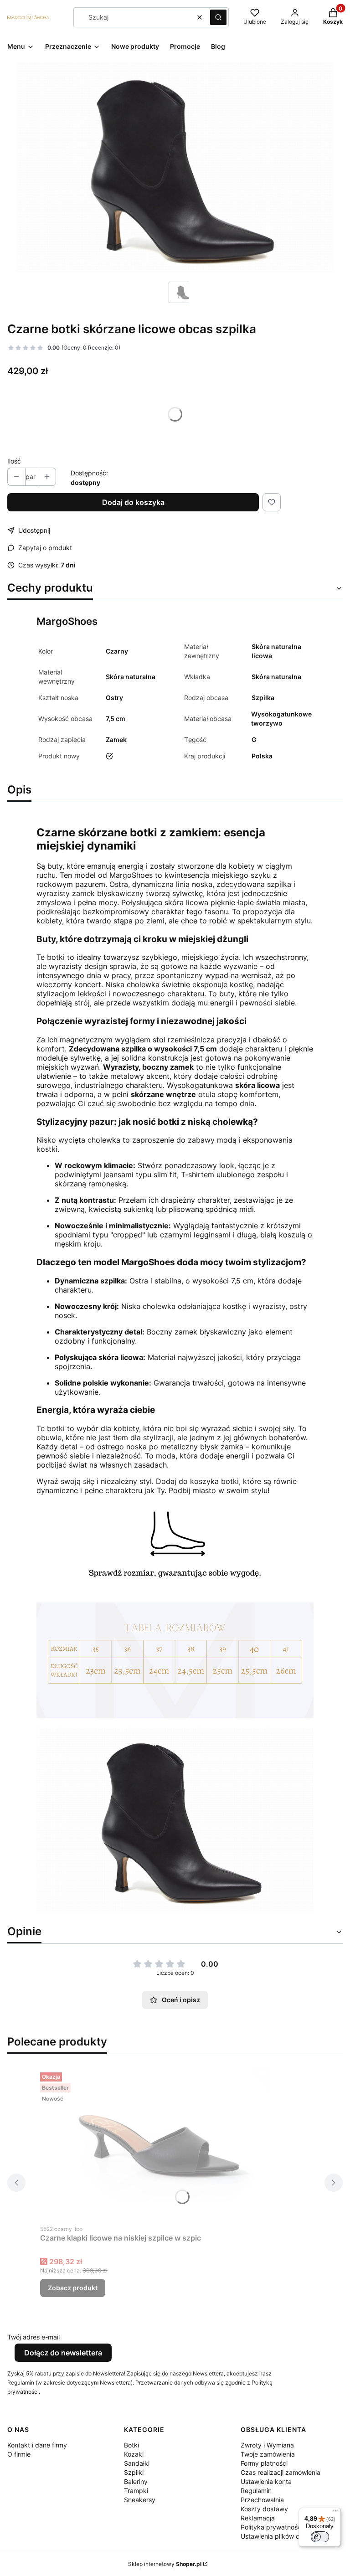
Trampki (136, 2491)
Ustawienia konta (266, 2481)
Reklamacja (258, 2518)
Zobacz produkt (73, 2288)
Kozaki (134, 2454)
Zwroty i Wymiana (267, 2445)
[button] (218, 17)
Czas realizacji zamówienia (281, 2472)
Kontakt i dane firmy (37, 2445)
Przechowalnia (262, 2500)
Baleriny (136, 2481)
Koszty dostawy (264, 2509)
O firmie (19, 2454)
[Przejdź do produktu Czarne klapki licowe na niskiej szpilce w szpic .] (154, 2144)
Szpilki (134, 2472)
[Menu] (335, 2513)
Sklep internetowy (165, 2564)
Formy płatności (264, 2463)
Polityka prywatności (272, 2527)
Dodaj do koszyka (133, 502)
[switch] (320, 2537)
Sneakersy (140, 2500)
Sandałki (137, 2463)
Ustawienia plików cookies (281, 2536)
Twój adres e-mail (33, 2337)
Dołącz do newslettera (63, 2353)
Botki (131, 2445)
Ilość (14, 461)
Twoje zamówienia (268, 2454)
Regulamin (256, 2491)
